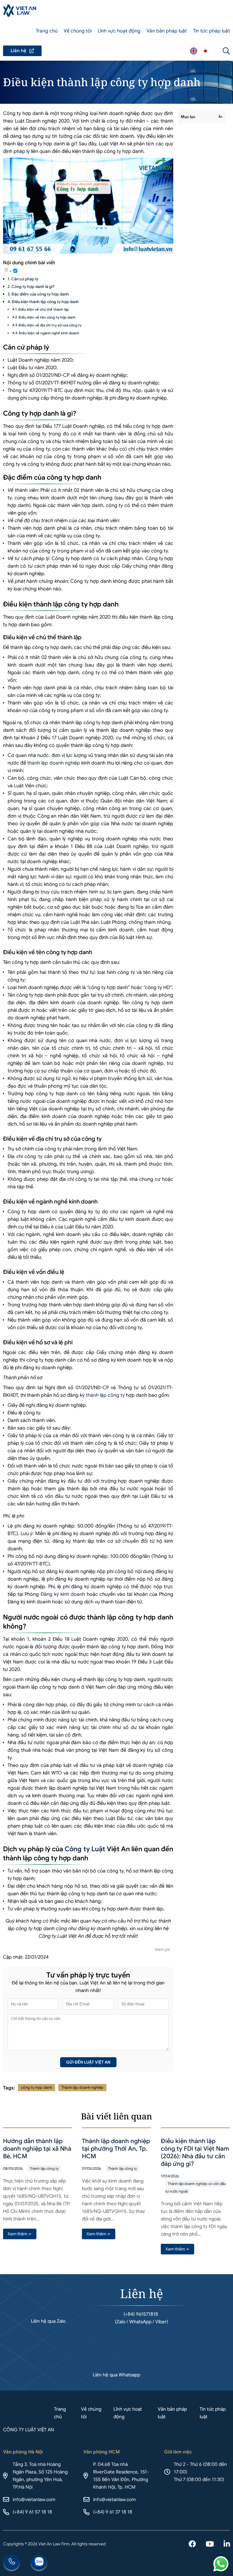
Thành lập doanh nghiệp (82, 2087)
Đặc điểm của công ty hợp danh (40, 294)
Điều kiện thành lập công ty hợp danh (45, 302)
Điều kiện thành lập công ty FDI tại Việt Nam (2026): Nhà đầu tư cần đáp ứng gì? (195, 2152)
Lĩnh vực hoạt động (119, 31)
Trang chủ (47, 31)
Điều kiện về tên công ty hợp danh (47, 317)
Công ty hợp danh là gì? (33, 287)
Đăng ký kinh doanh (63, 1594)
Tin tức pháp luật (211, 31)
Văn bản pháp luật (167, 31)
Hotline (12, 2563)
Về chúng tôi (78, 31)
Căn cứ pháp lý (25, 279)
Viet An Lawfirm (194, 51)
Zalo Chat (39, 2563)
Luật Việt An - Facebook (192, 2544)
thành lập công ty (105, 1395)
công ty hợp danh (37, 2087)
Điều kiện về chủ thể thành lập (44, 309)
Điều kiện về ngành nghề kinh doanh (49, 333)
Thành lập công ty (44, 2168)
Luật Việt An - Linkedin (227, 2544)
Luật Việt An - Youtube (210, 2544)
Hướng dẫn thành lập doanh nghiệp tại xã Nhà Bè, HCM (37, 2149)
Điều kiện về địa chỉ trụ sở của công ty (50, 325)
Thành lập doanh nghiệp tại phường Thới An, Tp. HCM (116, 2149)
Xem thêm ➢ (20, 2234)
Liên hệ (22, 51)
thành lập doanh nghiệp (54, 763)
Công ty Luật (85, 1849)
